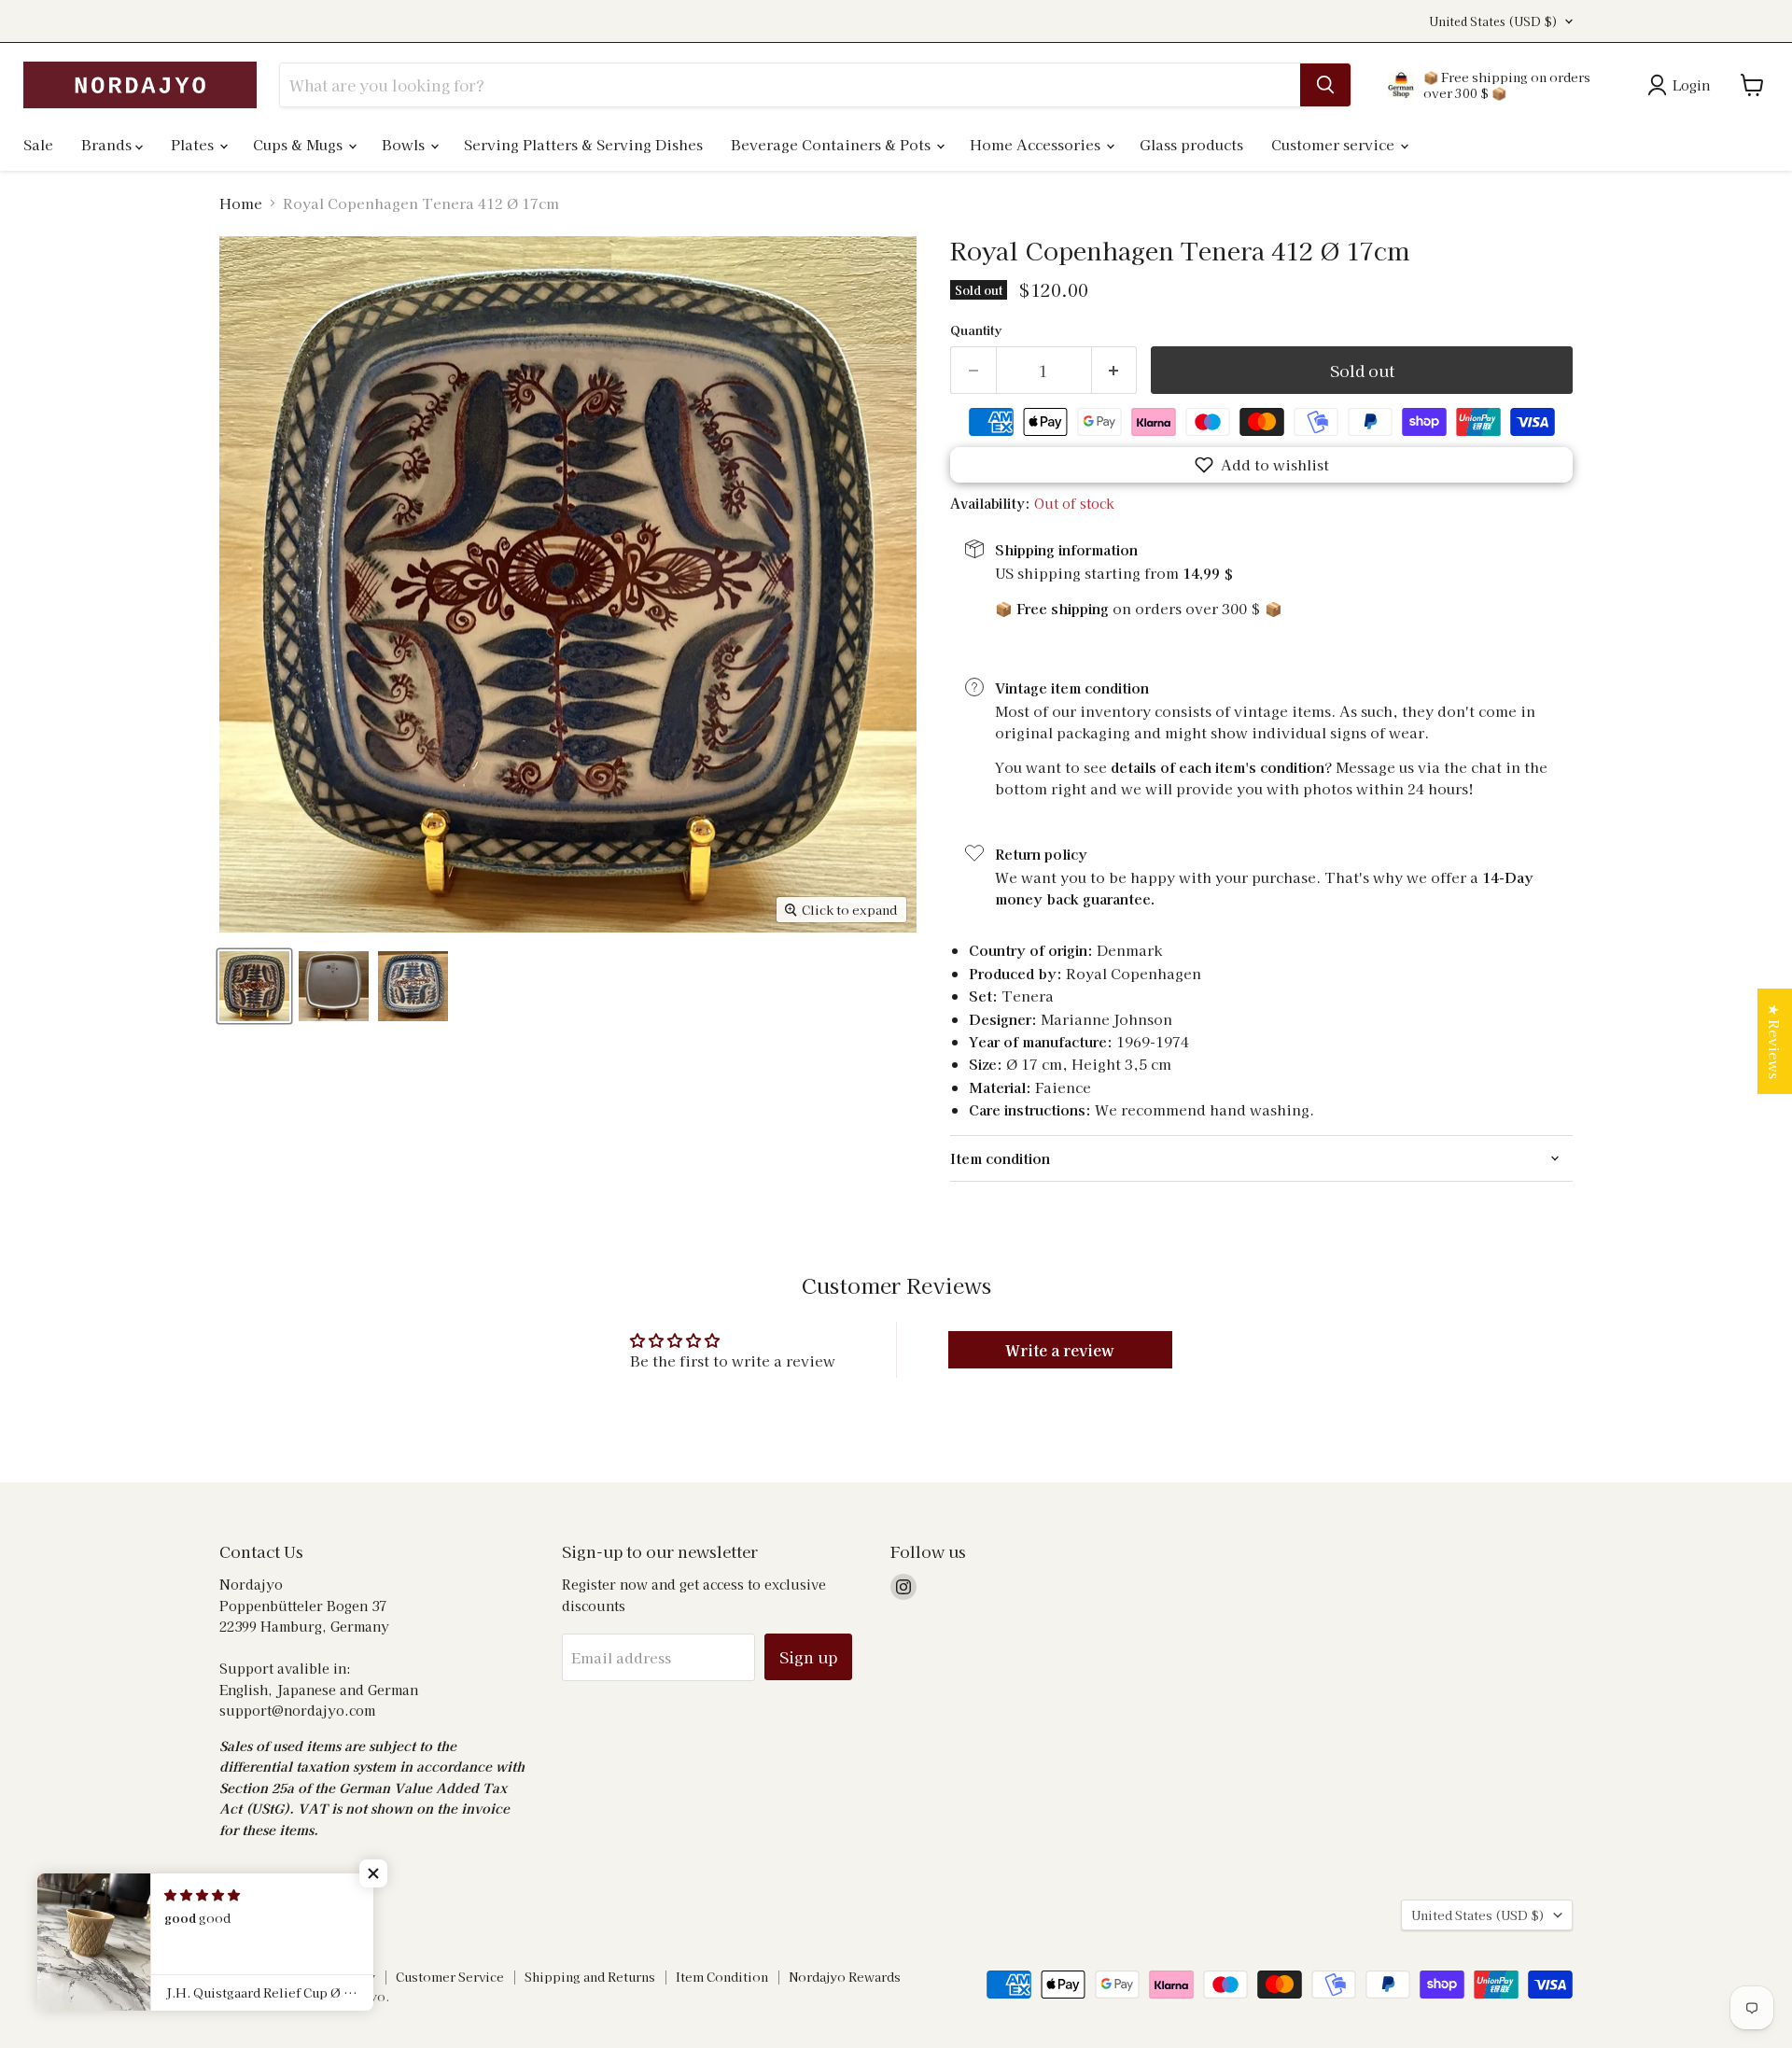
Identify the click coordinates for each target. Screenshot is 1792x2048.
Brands (108, 144)
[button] (1261, 465)
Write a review (1060, 1350)
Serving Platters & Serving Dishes (583, 144)
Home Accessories (1037, 144)
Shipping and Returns (590, 1977)
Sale (38, 144)
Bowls (405, 144)
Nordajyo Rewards (845, 1977)
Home (241, 203)
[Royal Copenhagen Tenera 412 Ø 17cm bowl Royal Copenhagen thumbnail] (254, 986)
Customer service (1335, 144)
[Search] (1325, 85)
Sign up (808, 1656)
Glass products (1191, 144)
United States (1493, 21)
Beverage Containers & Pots (833, 144)
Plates (194, 144)
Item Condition (722, 1977)
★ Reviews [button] (1775, 1041)
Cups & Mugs (300, 144)
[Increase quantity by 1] (1115, 370)
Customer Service (450, 1977)
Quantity (976, 330)
